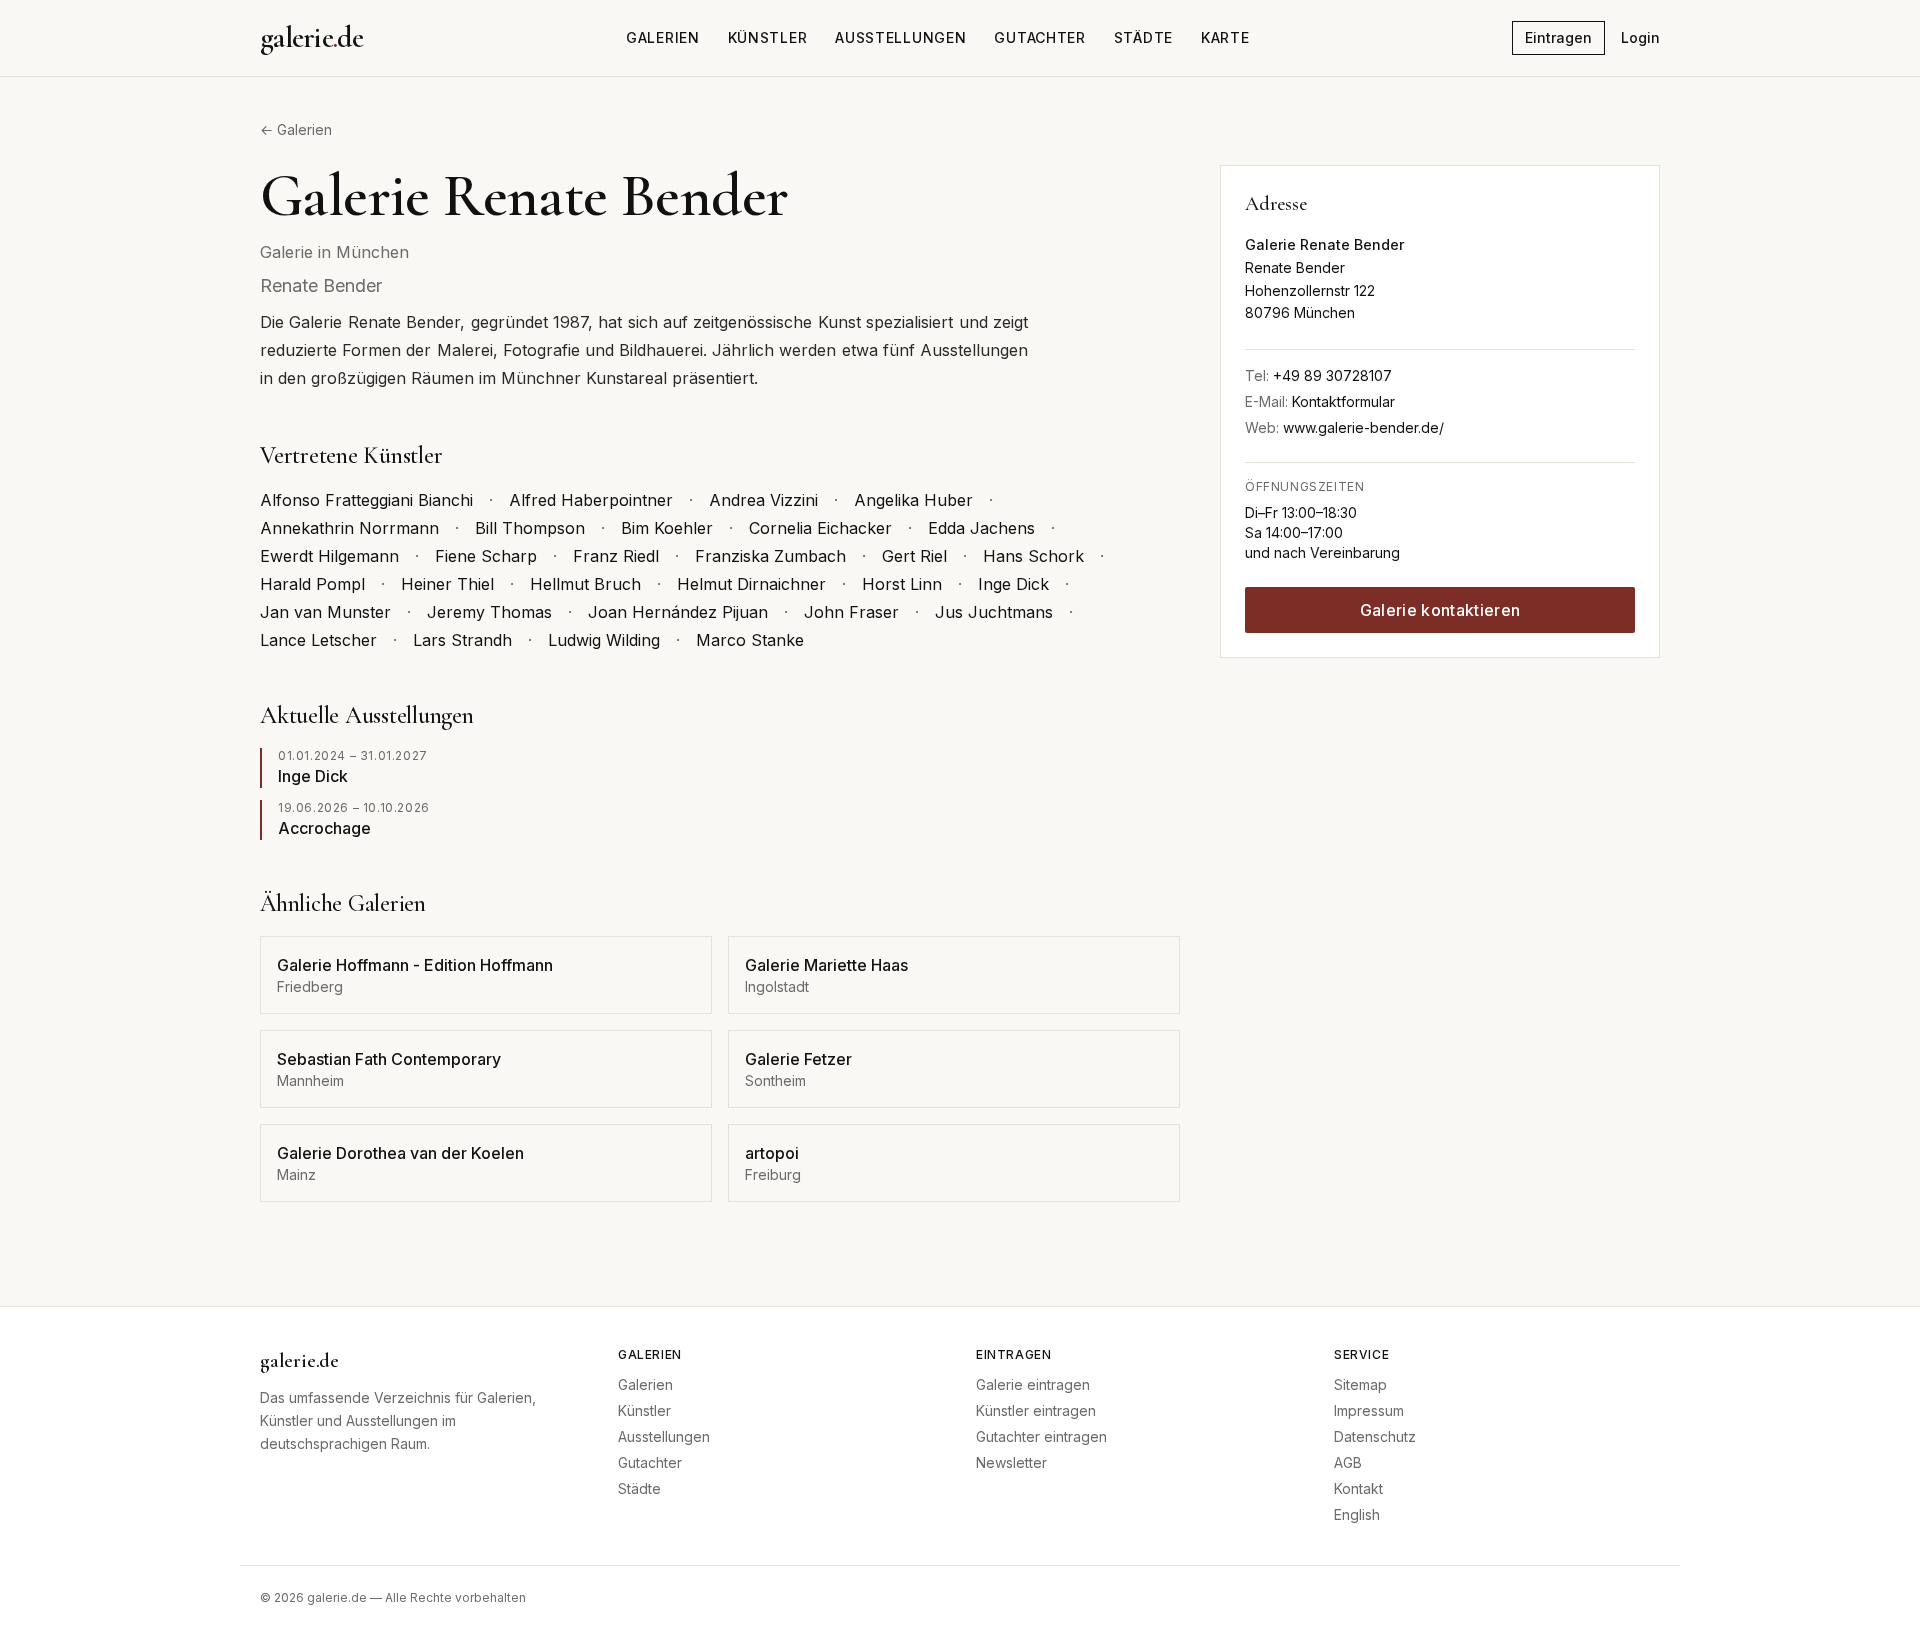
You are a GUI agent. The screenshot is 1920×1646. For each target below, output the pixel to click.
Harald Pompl (312, 584)
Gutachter (1039, 37)
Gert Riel (914, 556)
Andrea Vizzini (763, 500)
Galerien (663, 37)
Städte (1143, 37)
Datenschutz (1375, 1436)
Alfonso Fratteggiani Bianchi (366, 500)
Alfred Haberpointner (591, 500)
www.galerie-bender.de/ (1363, 427)
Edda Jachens (981, 528)
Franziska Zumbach (770, 556)
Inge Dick (1013, 584)
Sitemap (1360, 1384)
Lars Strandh (462, 640)
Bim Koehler (667, 528)
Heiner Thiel (447, 584)
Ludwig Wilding (604, 640)
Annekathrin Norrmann (349, 528)
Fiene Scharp (486, 556)
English (1357, 1514)
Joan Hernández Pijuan (678, 612)
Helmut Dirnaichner (751, 584)
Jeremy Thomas (489, 612)
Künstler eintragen (1036, 1410)
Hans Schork (1033, 556)
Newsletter (1011, 1462)
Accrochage (324, 828)
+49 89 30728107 (1332, 375)
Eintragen (1558, 37)
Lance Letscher (318, 640)
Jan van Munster (325, 612)
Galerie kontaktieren (1440, 610)
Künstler (768, 37)
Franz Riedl (616, 556)
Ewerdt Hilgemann (329, 556)
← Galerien (296, 129)
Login (1640, 37)
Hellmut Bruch (585, 584)
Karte (1225, 37)
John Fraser (851, 612)
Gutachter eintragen (1041, 1436)
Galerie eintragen (1033, 1384)
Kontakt (1358, 1488)
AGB (1348, 1462)
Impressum (1369, 1410)
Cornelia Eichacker (820, 528)
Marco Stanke (750, 640)
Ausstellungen (900, 37)
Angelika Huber (913, 500)
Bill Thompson (530, 528)
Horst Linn (902, 584)
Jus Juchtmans (994, 612)
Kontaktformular (1343, 401)
